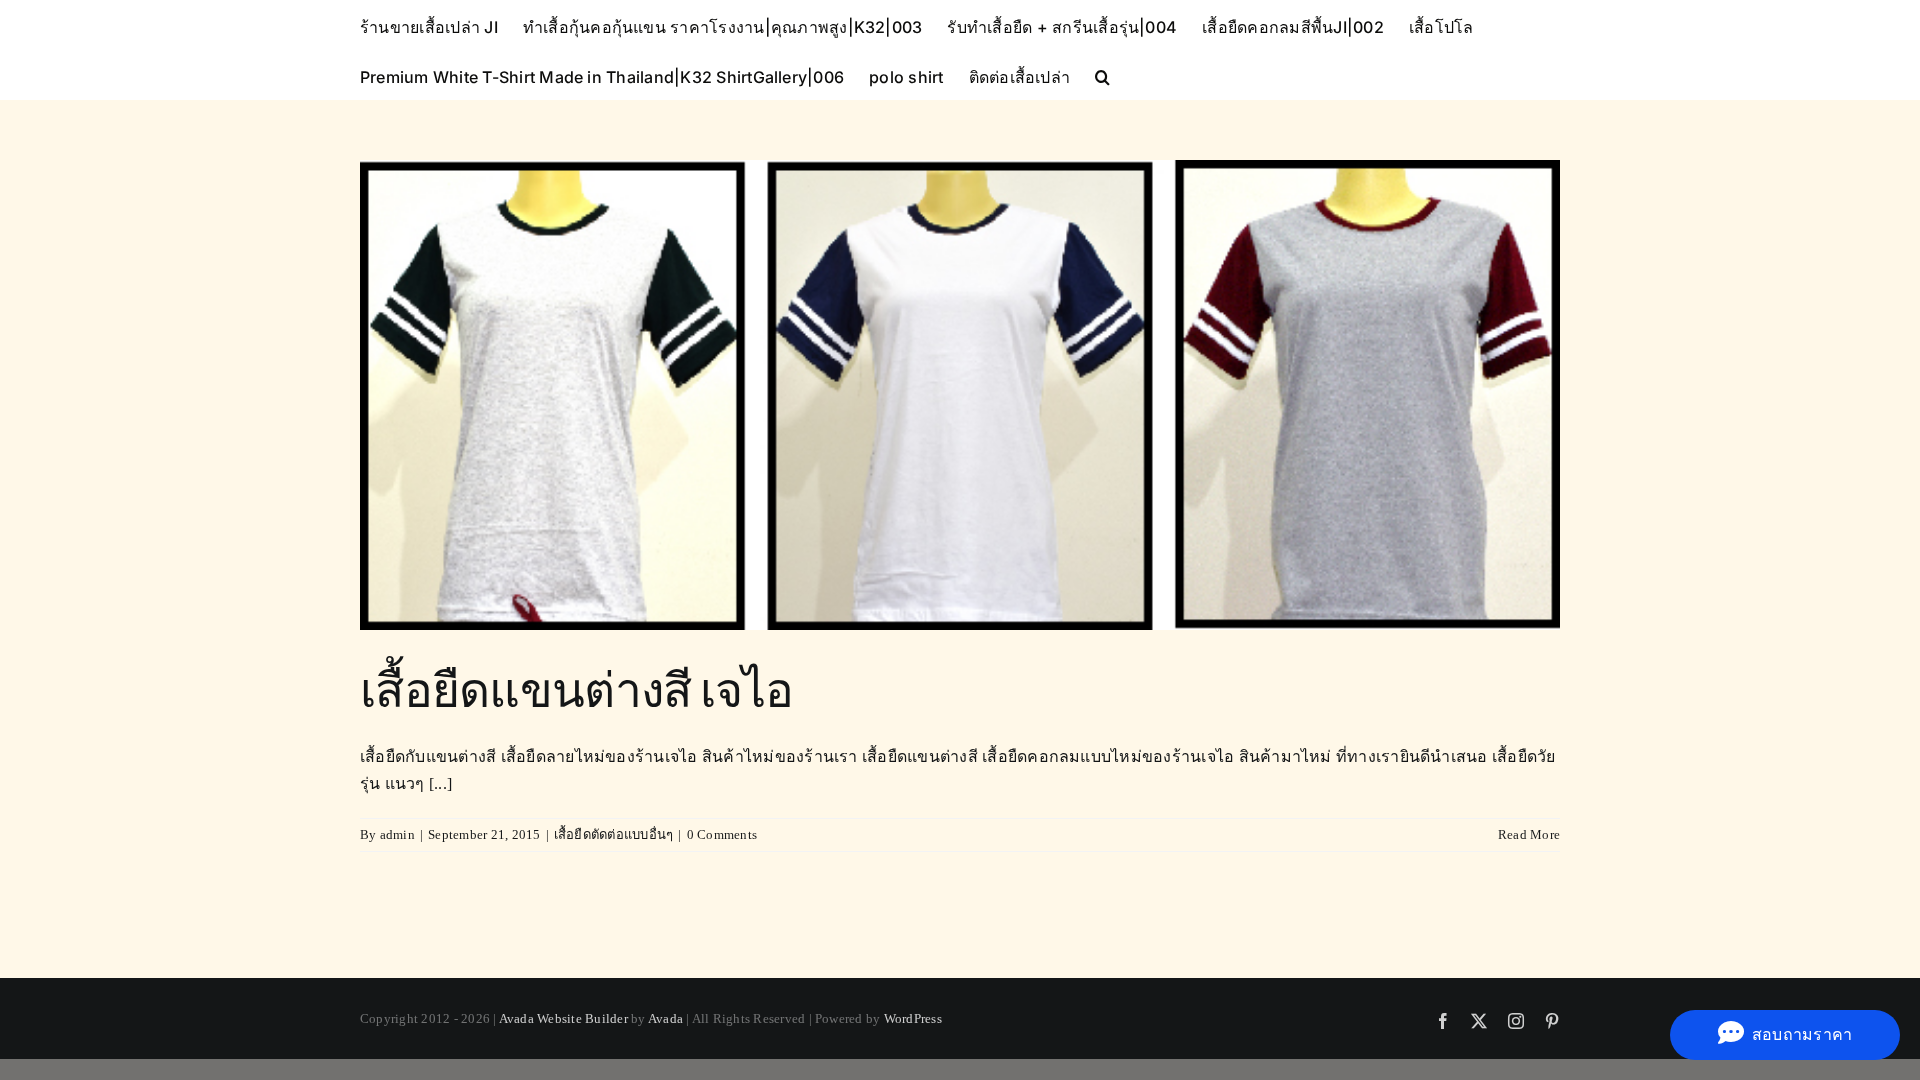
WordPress (913, 1018)
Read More (1529, 834)
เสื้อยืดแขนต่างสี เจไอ (577, 688)
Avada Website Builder (563, 1018)
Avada (665, 1018)
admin (397, 834)
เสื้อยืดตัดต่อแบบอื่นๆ (614, 834)
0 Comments (722, 834)
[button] (1102, 75)
